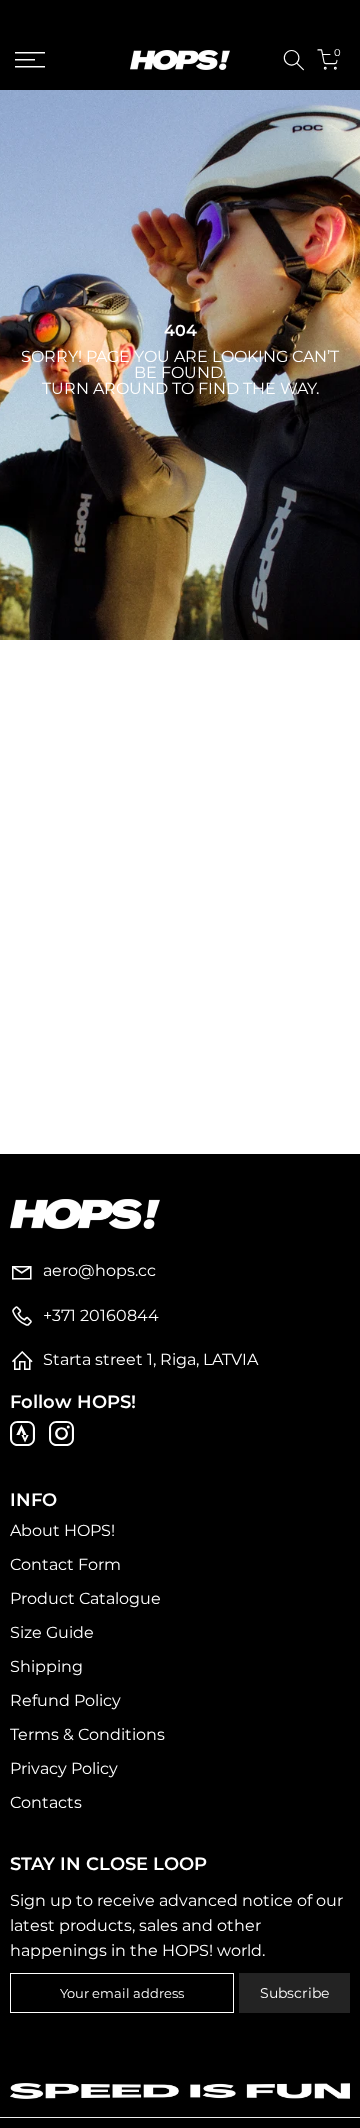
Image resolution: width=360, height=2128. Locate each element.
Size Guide (52, 1632)
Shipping (46, 1666)
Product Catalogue (85, 1598)
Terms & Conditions (87, 1734)
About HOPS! (62, 1530)
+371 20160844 (101, 1315)
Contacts (46, 1802)
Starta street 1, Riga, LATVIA (150, 1359)
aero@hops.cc (99, 1270)
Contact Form (65, 1564)
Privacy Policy (64, 1768)
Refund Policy (65, 1700)
